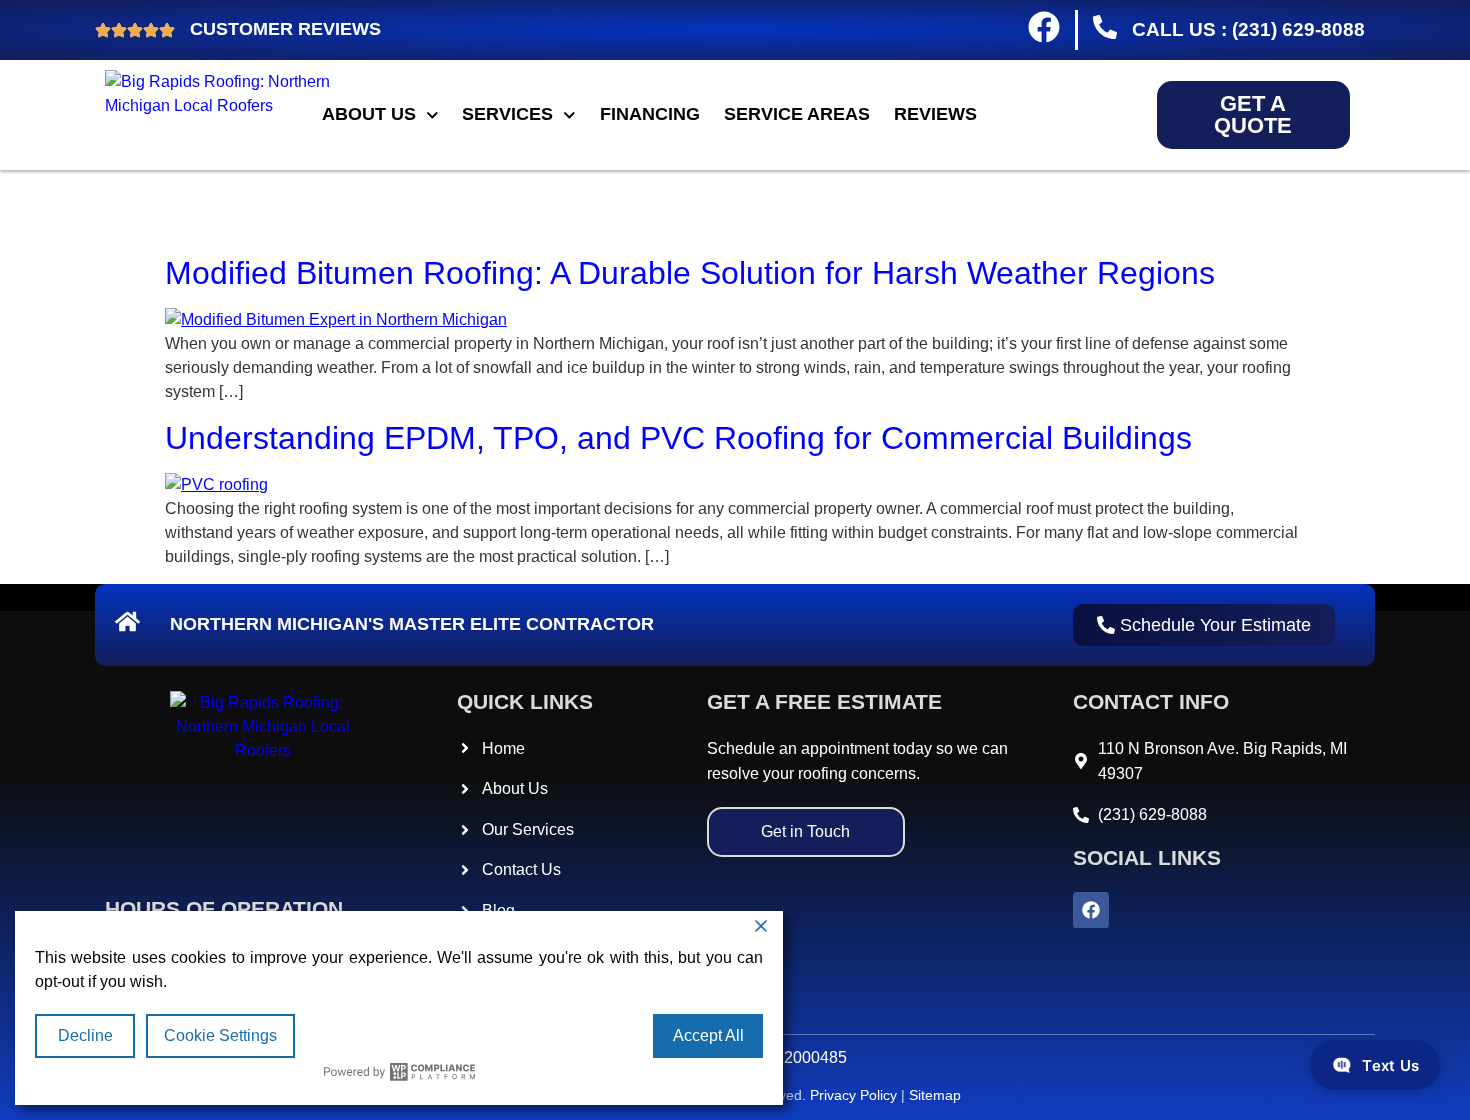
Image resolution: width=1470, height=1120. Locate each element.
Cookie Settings (220, 1035)
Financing (650, 114)
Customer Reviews (285, 29)
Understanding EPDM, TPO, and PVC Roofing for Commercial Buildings (678, 438)
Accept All (708, 1035)
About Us (369, 114)
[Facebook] (1091, 910)
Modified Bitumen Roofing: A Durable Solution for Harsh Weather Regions (690, 273)
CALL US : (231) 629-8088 (1243, 29)
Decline (85, 1035)
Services (507, 114)
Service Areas (797, 114)
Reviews (935, 114)
